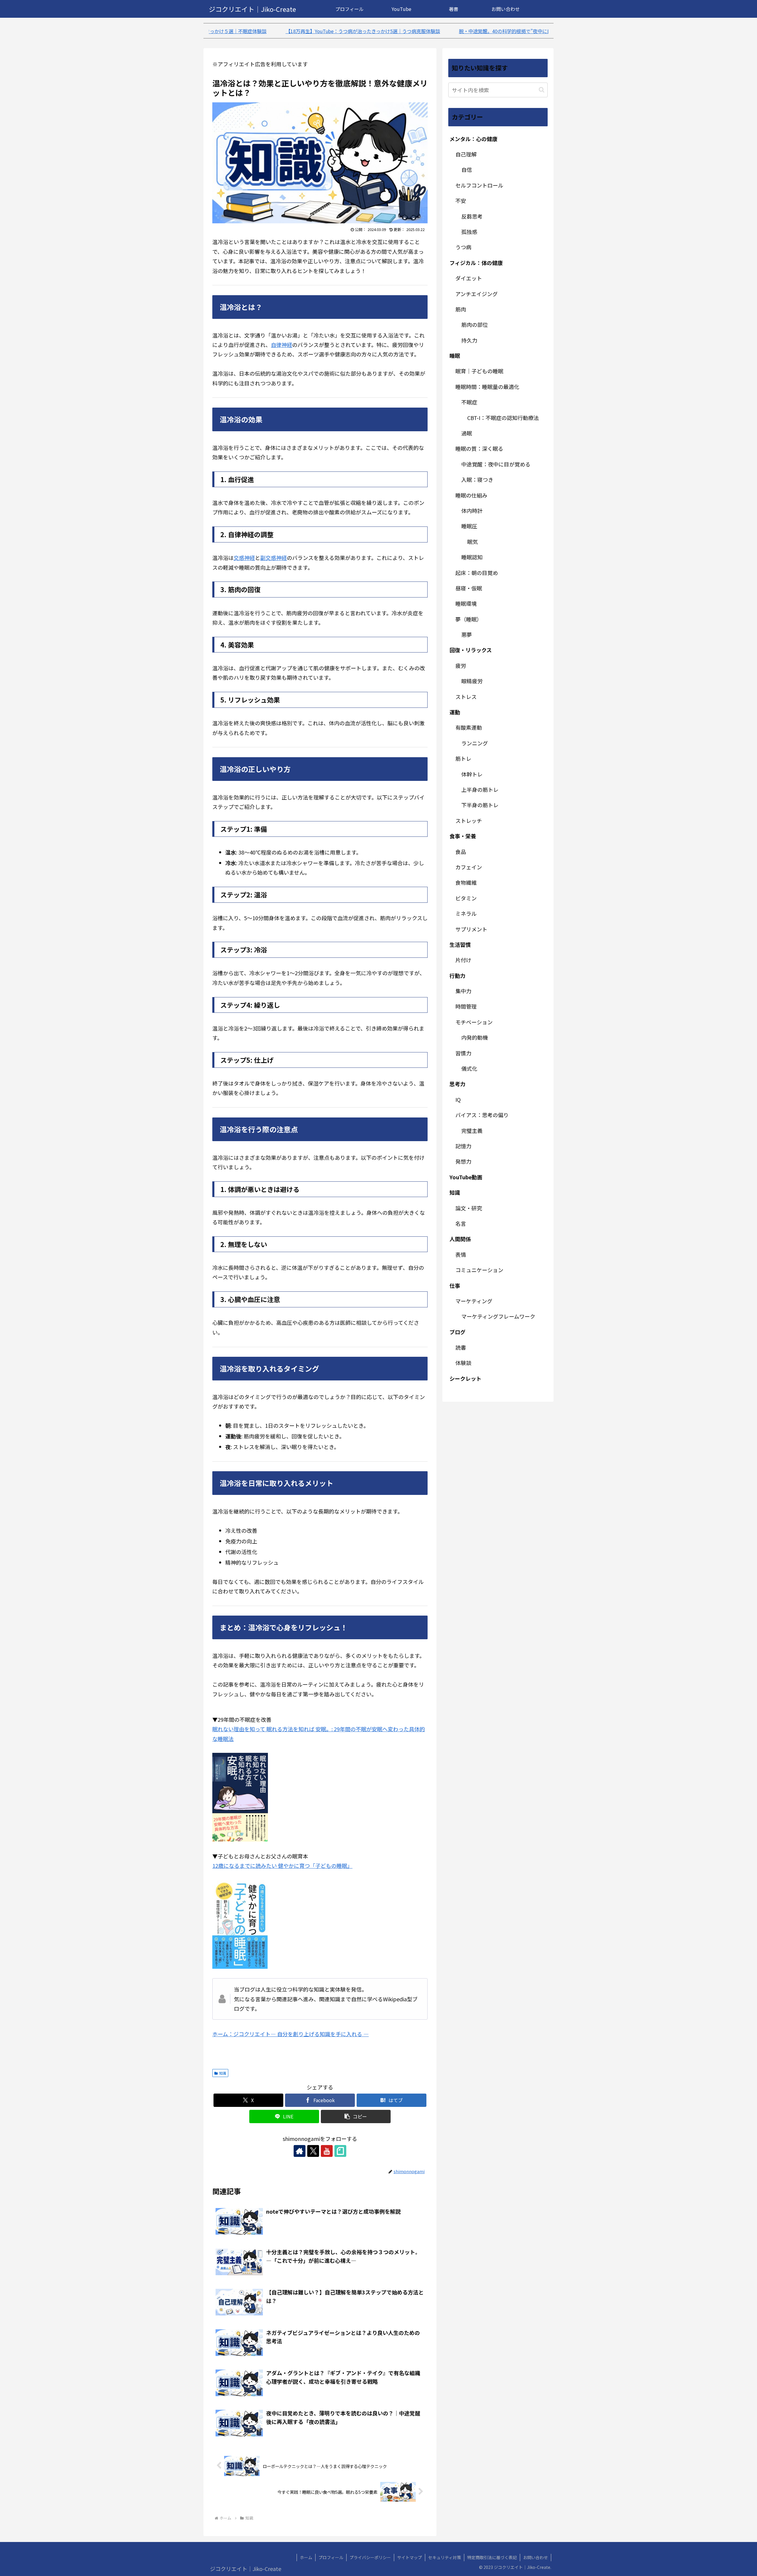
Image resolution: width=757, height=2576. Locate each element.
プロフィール (331, 2557)
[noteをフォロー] (340, 2151)
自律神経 (282, 345)
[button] (356, 2116)
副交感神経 (274, 558)
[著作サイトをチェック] (300, 2151)
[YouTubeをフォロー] (327, 2151)
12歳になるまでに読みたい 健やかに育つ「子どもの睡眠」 (282, 1866)
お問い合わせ (536, 2557)
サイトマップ (410, 2557)
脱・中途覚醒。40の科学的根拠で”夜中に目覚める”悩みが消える (356, 31)
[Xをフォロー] (313, 2151)
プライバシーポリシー (370, 2557)
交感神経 (244, 558)
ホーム (306, 2557)
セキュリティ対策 (445, 2557)
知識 (223, 2073)
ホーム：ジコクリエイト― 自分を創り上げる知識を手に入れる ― (291, 2034)
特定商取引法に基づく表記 (492, 2557)
